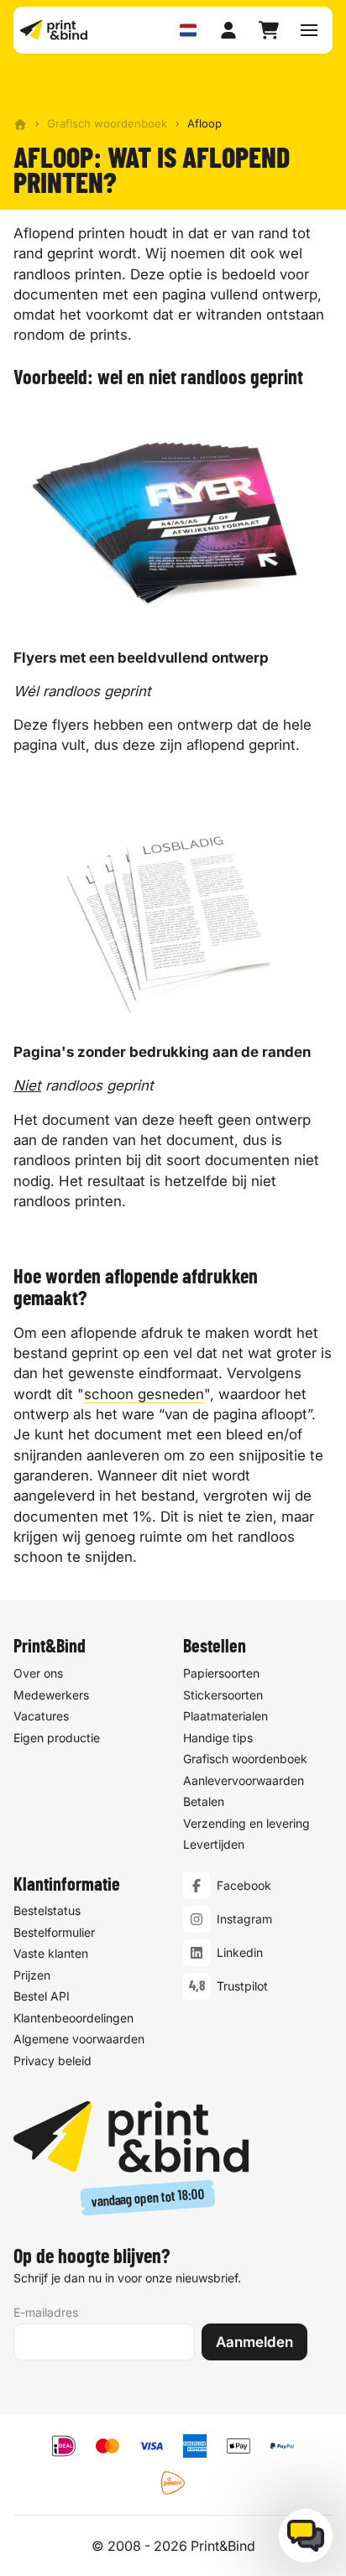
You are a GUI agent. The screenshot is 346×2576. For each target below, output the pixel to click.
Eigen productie (57, 1738)
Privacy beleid (52, 2061)
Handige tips (218, 1738)
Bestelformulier (54, 1932)
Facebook (244, 1885)
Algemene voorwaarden (79, 2039)
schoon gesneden (144, 1394)
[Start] (20, 124)
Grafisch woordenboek (107, 123)
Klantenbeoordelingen (73, 2018)
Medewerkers (51, 1695)
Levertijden (214, 1844)
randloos (42, 274)
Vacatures (41, 1716)
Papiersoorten (221, 1673)
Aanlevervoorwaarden (244, 1780)
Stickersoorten (223, 1695)
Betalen (204, 1801)
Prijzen (32, 1975)
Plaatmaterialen (225, 1716)
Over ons (38, 1673)
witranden (229, 315)
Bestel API (42, 1996)
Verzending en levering (246, 1823)
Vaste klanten (51, 1953)
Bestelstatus (47, 1910)
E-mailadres (46, 2312)
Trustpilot (242, 1986)
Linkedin (240, 1952)
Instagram (244, 1919)
